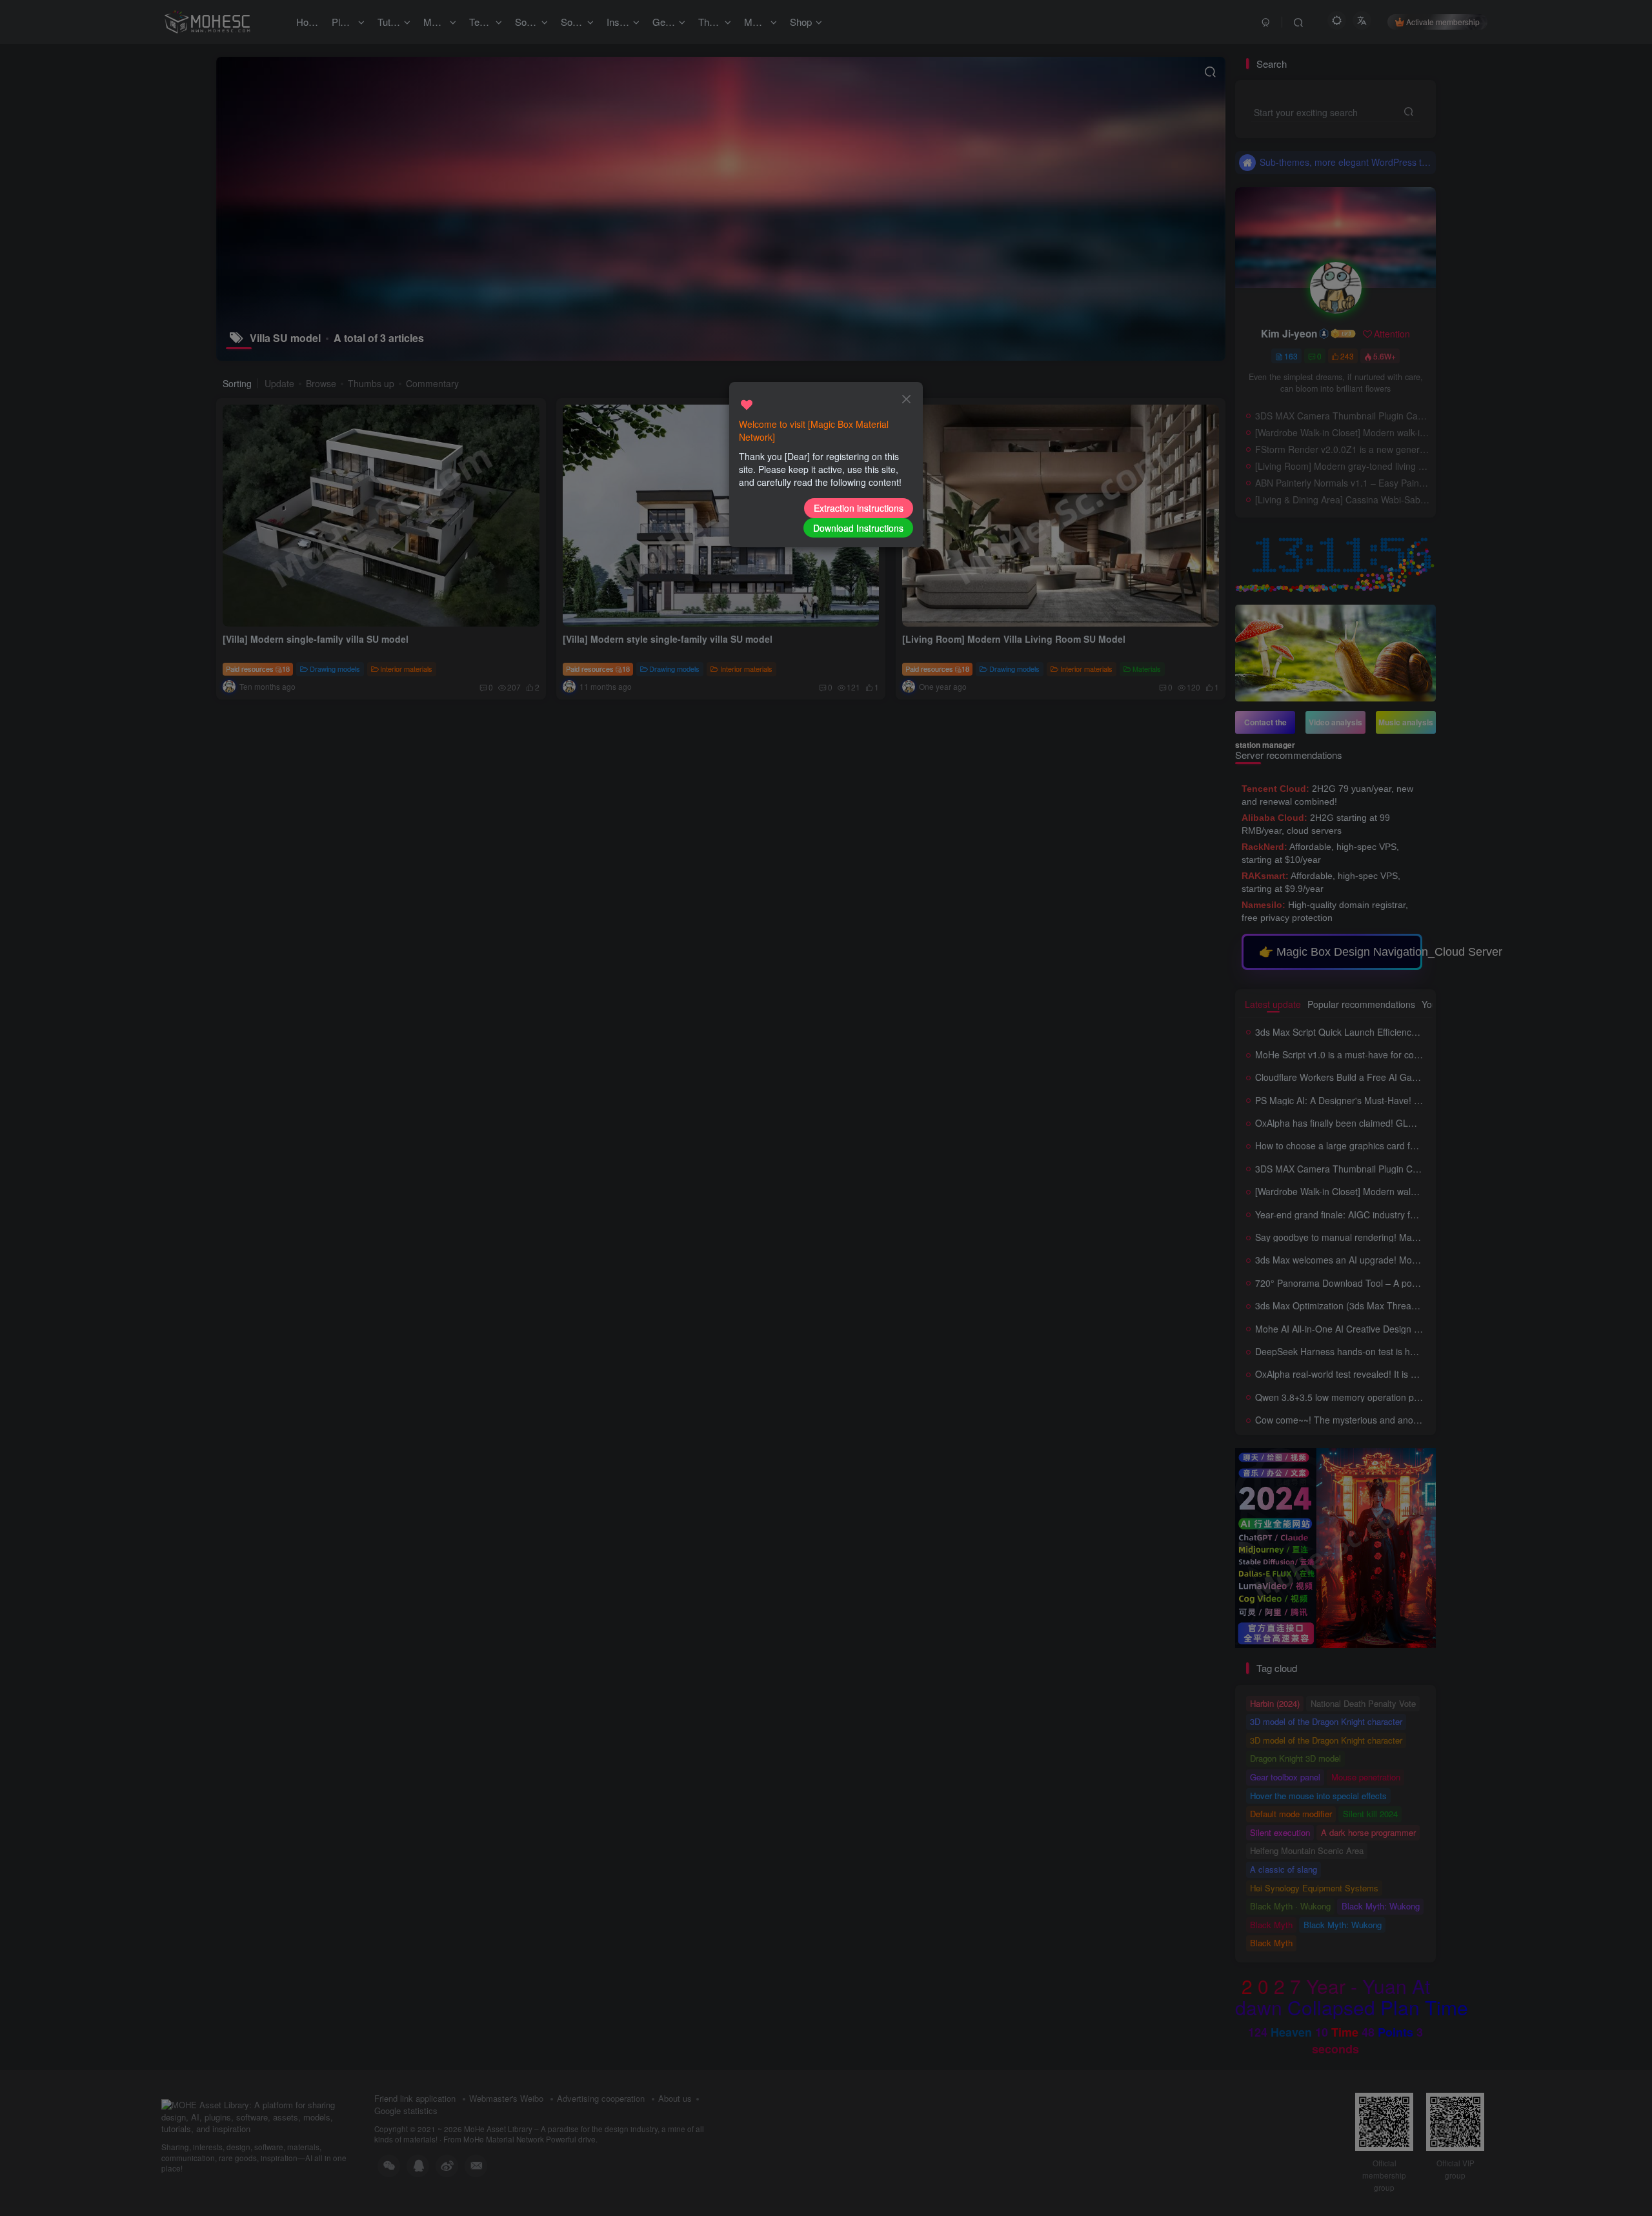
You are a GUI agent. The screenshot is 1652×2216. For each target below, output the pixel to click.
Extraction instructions (859, 508)
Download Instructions (858, 528)
